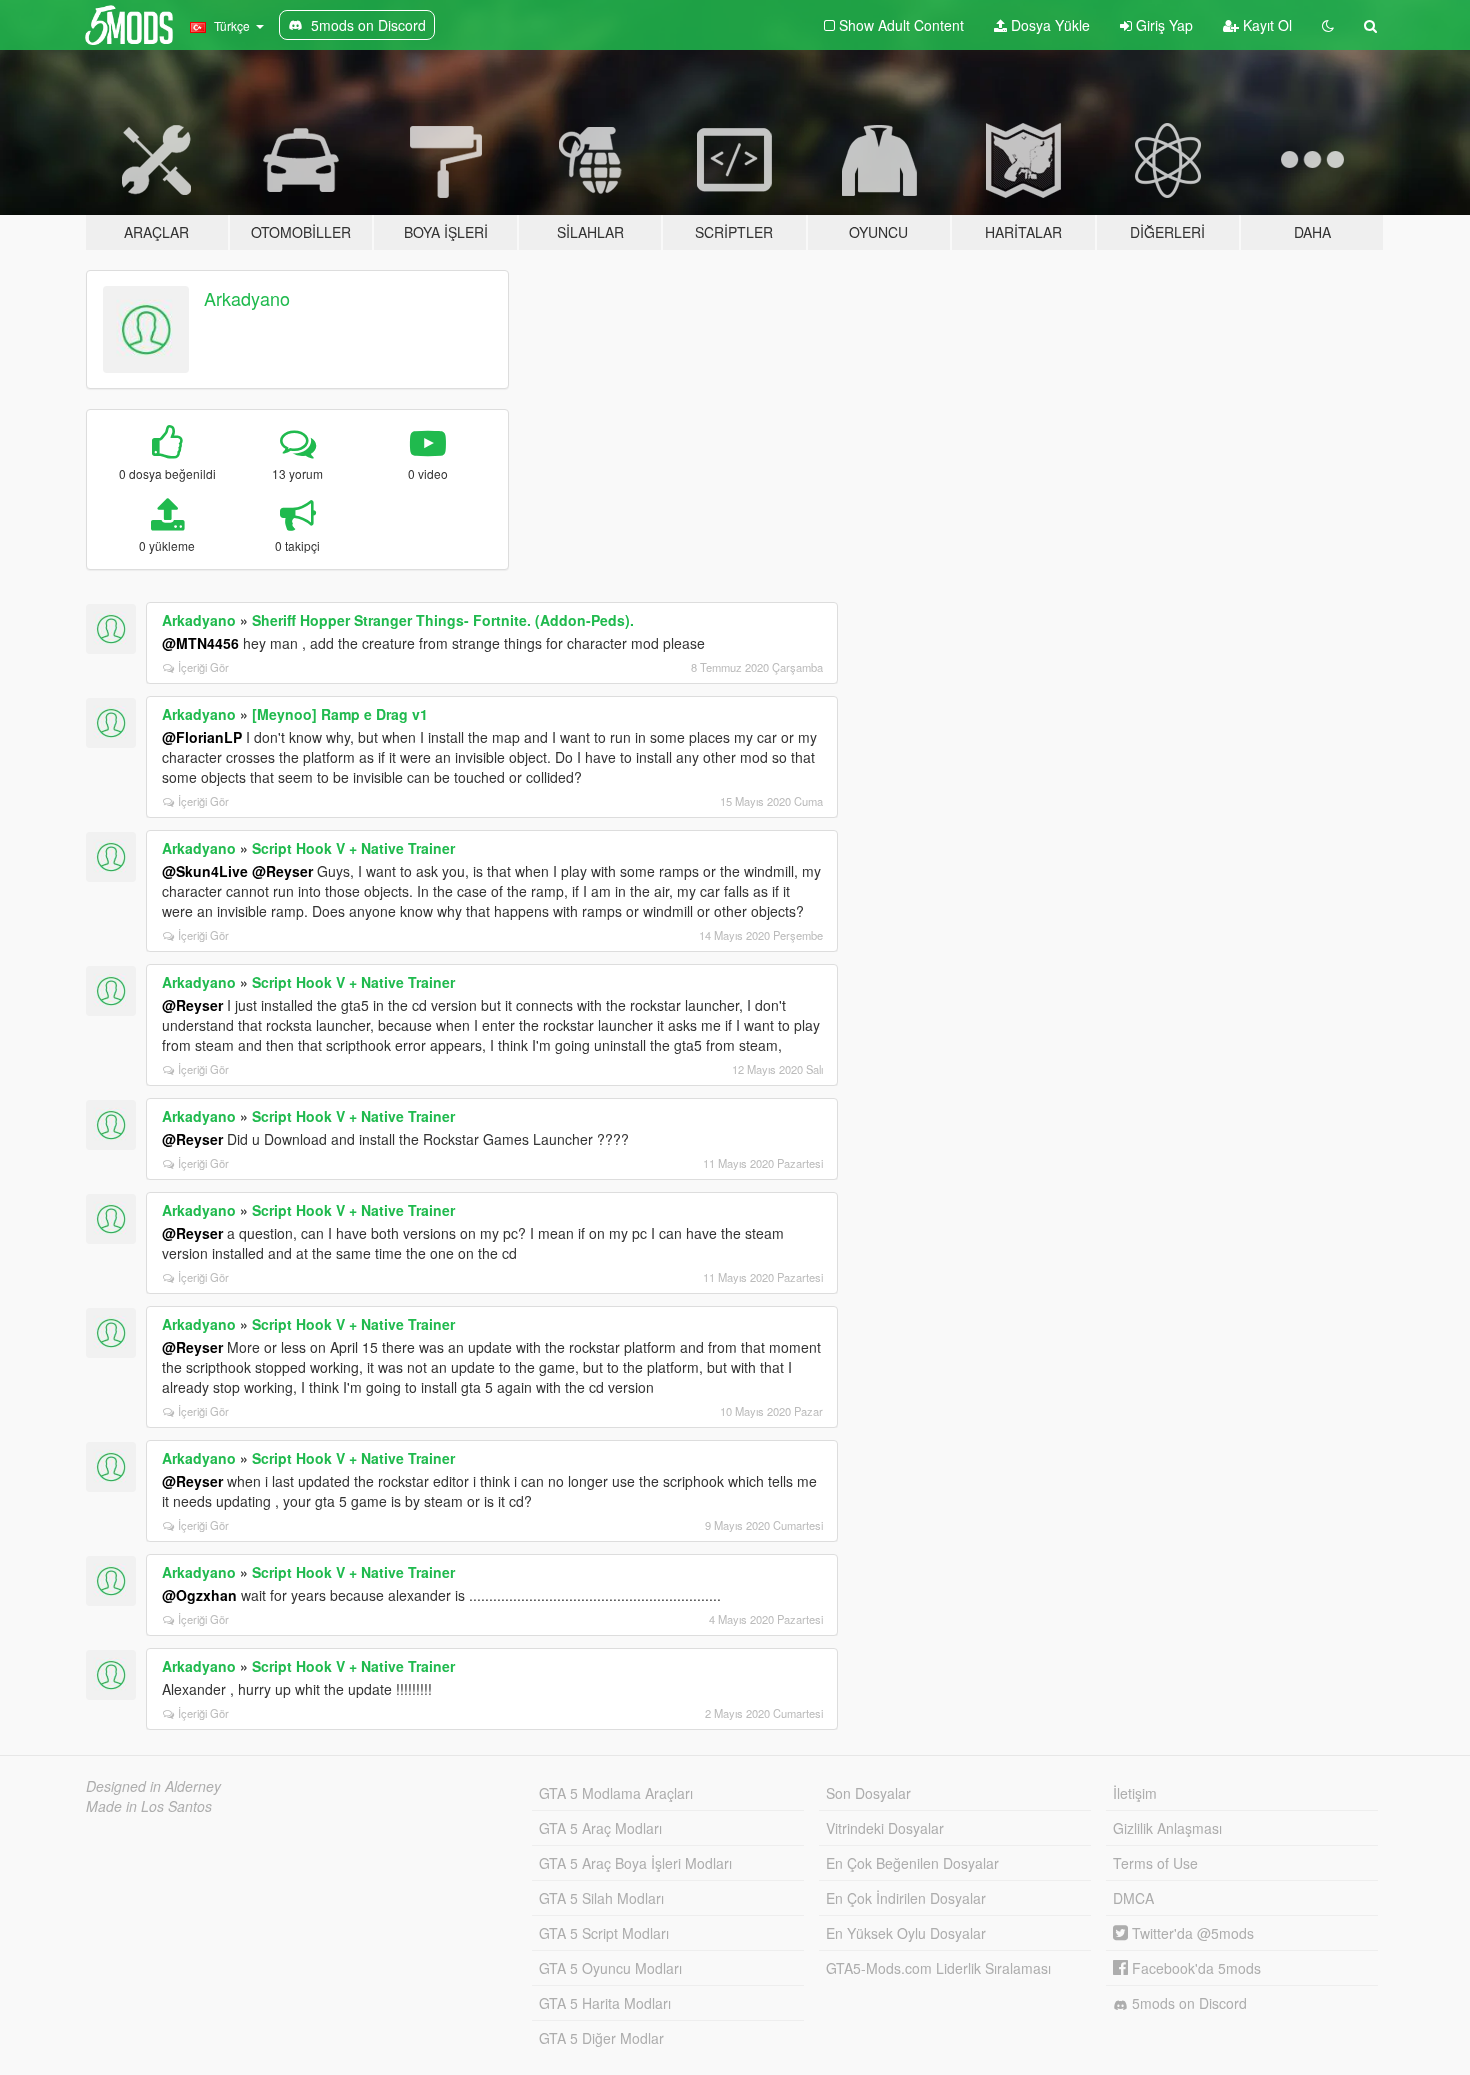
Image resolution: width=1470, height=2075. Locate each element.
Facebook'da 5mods (1194, 1968)
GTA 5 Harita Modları (605, 2003)
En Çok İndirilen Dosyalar (906, 1898)
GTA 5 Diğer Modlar (601, 2038)
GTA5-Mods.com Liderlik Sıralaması (938, 1968)
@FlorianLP (202, 737)
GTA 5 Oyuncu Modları (610, 1968)
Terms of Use (1155, 1863)
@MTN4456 (200, 643)
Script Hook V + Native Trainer (353, 848)
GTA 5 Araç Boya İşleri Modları (635, 1863)
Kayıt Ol (1265, 25)
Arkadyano (247, 298)
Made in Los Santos (149, 1806)
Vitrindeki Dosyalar (885, 1828)
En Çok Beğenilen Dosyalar (912, 1863)
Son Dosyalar (868, 1793)
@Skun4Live (205, 871)
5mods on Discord (1187, 2003)
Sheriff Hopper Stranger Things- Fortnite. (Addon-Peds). (443, 620)
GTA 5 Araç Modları (600, 1828)
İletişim (1135, 1793)
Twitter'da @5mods (1191, 1933)
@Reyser (282, 871)
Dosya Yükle (1048, 25)
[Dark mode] (1328, 25)
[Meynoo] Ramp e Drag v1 (340, 714)
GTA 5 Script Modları (604, 1933)
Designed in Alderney (153, 1786)
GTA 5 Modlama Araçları (616, 1793)
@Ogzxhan (199, 1595)
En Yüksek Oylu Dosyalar (906, 1933)
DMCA (1133, 1898)
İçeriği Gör (203, 667)
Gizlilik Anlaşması (1167, 1828)
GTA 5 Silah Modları (601, 1898)
